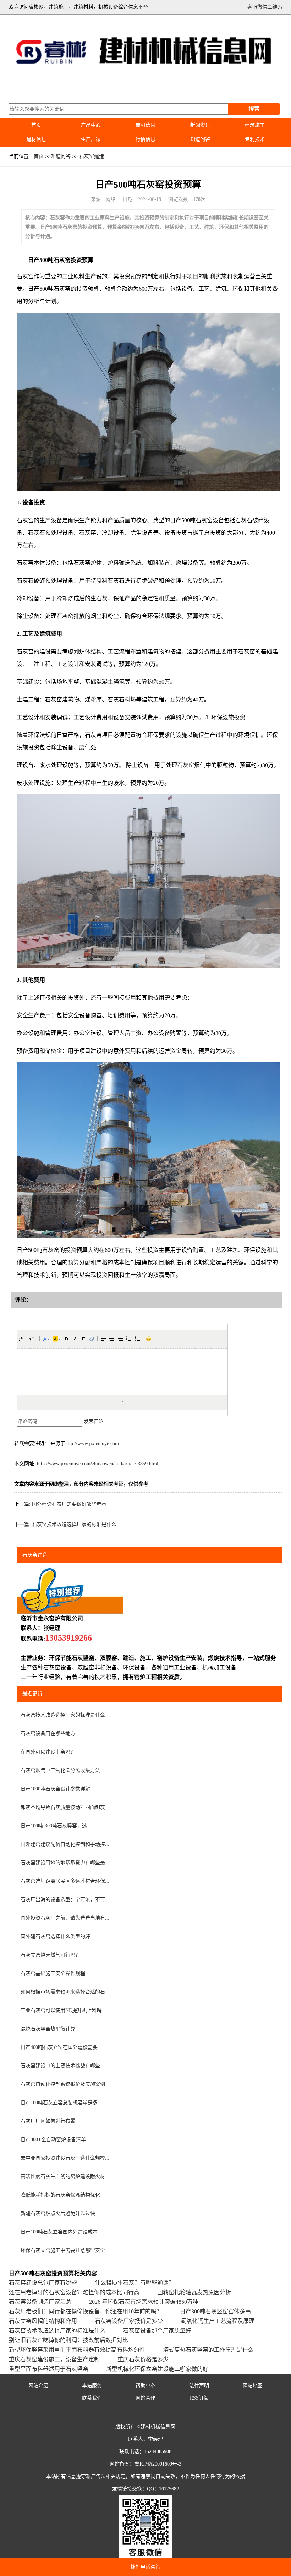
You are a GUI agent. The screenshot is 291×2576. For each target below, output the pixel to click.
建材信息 (36, 139)
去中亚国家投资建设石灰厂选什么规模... (65, 2158)
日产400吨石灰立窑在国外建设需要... (61, 2047)
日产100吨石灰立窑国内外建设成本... (61, 2232)
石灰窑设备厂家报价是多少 (129, 2321)
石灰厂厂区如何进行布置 (48, 2121)
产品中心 (91, 125)
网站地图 (253, 2386)
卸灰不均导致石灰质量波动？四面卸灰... (65, 1807)
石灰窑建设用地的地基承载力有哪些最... (65, 1863)
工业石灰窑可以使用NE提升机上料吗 (61, 2010)
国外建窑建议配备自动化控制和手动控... (65, 1844)
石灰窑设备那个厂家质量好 (157, 2331)
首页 (36, 125)
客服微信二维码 (265, 7)
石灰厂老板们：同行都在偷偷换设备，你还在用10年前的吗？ (86, 2311)
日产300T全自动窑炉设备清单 (53, 2140)
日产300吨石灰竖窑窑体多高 (215, 2311)
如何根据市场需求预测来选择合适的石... (65, 1992)
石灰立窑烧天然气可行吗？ (50, 1955)
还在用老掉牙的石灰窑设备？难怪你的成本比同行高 (74, 2292)
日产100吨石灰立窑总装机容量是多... (61, 2103)
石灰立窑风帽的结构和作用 (43, 2321)
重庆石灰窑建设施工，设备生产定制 (54, 2359)
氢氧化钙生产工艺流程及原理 (218, 2321)
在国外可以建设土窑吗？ (48, 1752)
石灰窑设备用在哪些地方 (48, 1733)
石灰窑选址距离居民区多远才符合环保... (65, 1881)
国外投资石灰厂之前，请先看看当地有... (65, 1918)
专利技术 (255, 139)
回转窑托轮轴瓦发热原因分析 (194, 2292)
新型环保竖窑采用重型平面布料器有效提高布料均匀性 (77, 2350)
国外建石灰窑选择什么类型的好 (55, 1937)
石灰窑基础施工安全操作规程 (53, 1973)
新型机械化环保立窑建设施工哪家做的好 (157, 2369)
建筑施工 (255, 125)
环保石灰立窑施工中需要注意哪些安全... (65, 2250)
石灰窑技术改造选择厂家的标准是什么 (74, 1524)
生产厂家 (91, 139)
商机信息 (145, 125)
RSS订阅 (199, 2398)
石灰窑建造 (92, 156)
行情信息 (145, 139)
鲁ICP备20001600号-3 (158, 2464)
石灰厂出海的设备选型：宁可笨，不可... (65, 1900)
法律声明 (199, 2386)
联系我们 (92, 2398)
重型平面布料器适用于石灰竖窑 (49, 2369)
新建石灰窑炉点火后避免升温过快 (58, 2213)
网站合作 (145, 2398)
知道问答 (200, 139)
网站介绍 (38, 2386)
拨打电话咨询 (145, 2567)
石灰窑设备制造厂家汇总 (40, 2302)
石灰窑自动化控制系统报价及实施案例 (63, 2084)
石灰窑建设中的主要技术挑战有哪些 (60, 2066)
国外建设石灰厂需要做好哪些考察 (69, 1504)
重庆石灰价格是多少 (143, 2359)
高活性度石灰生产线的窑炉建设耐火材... (65, 2176)
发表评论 (94, 1421)
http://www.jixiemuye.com (92, 1443)
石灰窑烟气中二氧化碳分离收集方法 (60, 1770)
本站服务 (92, 2386)
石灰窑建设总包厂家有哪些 (43, 2283)
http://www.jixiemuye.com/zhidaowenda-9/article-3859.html (98, 1464)
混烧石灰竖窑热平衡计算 (48, 2029)
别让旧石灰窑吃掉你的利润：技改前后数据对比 (68, 2340)
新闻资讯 (200, 125)
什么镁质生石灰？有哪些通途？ (134, 2283)
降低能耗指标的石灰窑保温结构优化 (60, 2195)
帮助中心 (145, 2386)
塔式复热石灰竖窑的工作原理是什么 (208, 2350)
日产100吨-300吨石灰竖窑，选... (56, 1826)
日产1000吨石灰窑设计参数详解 (55, 1789)
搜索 (254, 109)
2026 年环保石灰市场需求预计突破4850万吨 (144, 2302)
